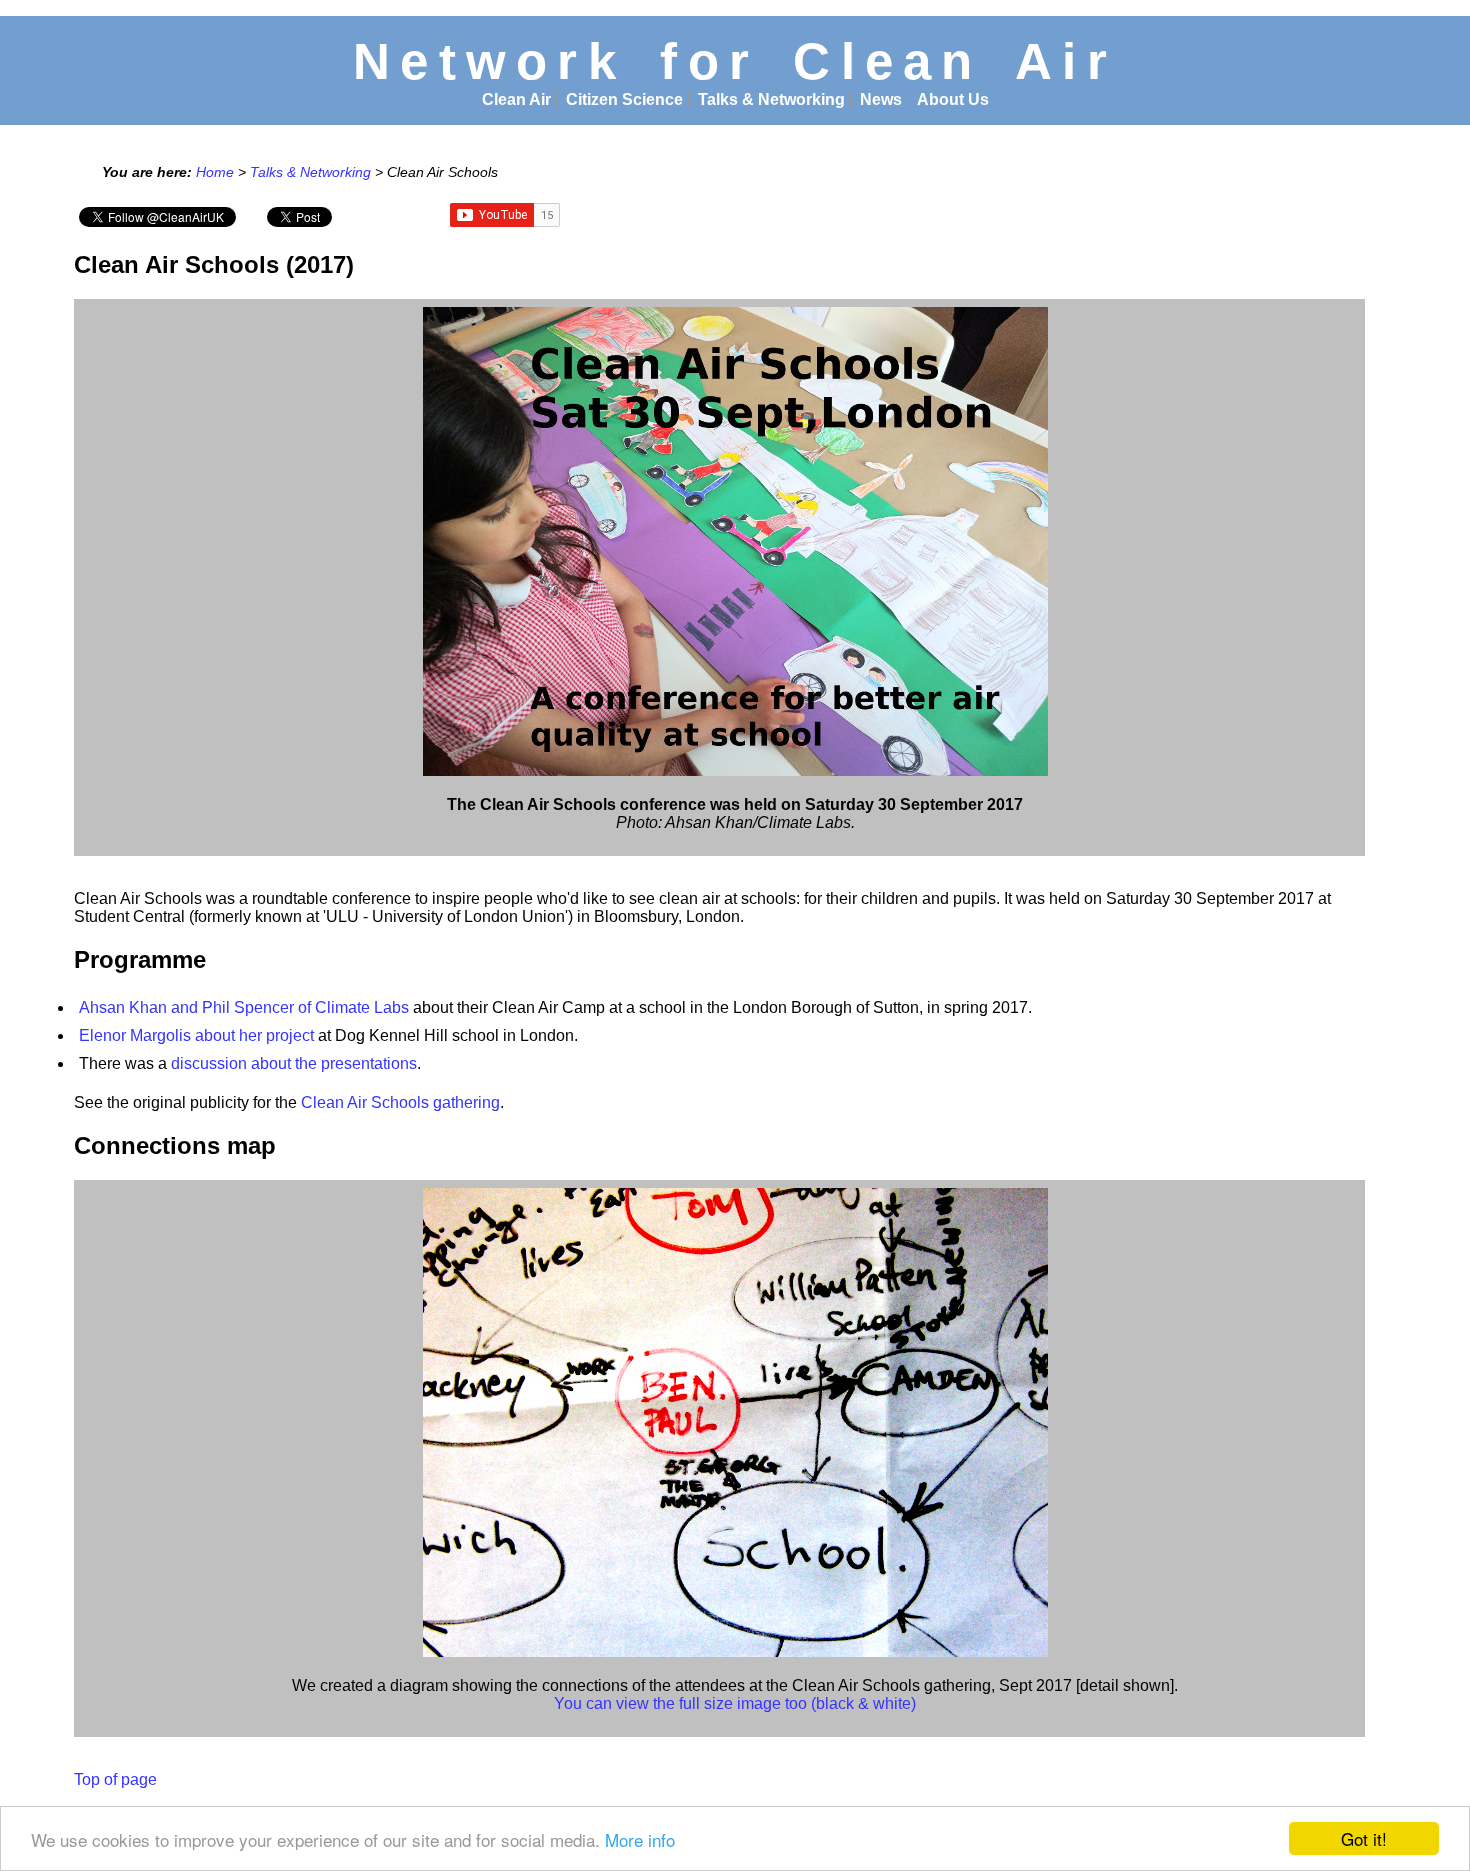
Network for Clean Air (735, 61)
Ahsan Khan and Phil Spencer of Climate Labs (244, 1007)
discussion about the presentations (294, 1063)
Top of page (115, 1779)
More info (640, 1839)
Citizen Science (624, 99)
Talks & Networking (771, 99)
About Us (953, 99)
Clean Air (516, 99)
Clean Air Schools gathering (400, 1102)
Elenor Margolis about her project (196, 1035)
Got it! (1364, 1838)
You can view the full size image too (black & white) (735, 1703)
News (881, 99)
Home (215, 172)
